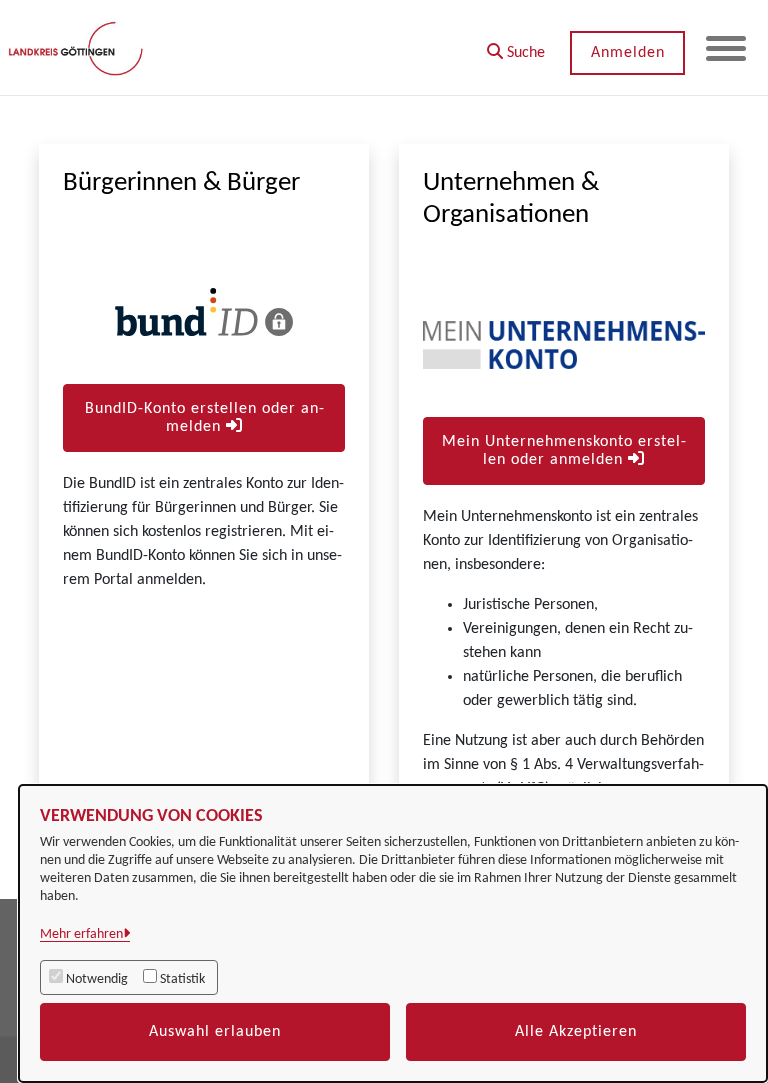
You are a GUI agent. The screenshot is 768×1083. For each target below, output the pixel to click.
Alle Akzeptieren (576, 1032)
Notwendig (97, 979)
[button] (516, 45)
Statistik (182, 979)
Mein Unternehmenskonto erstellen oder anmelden (564, 451)
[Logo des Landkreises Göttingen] (77, 48)
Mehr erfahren (81, 934)
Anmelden (628, 53)
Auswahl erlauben (215, 1032)
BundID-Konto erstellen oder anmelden (204, 418)
